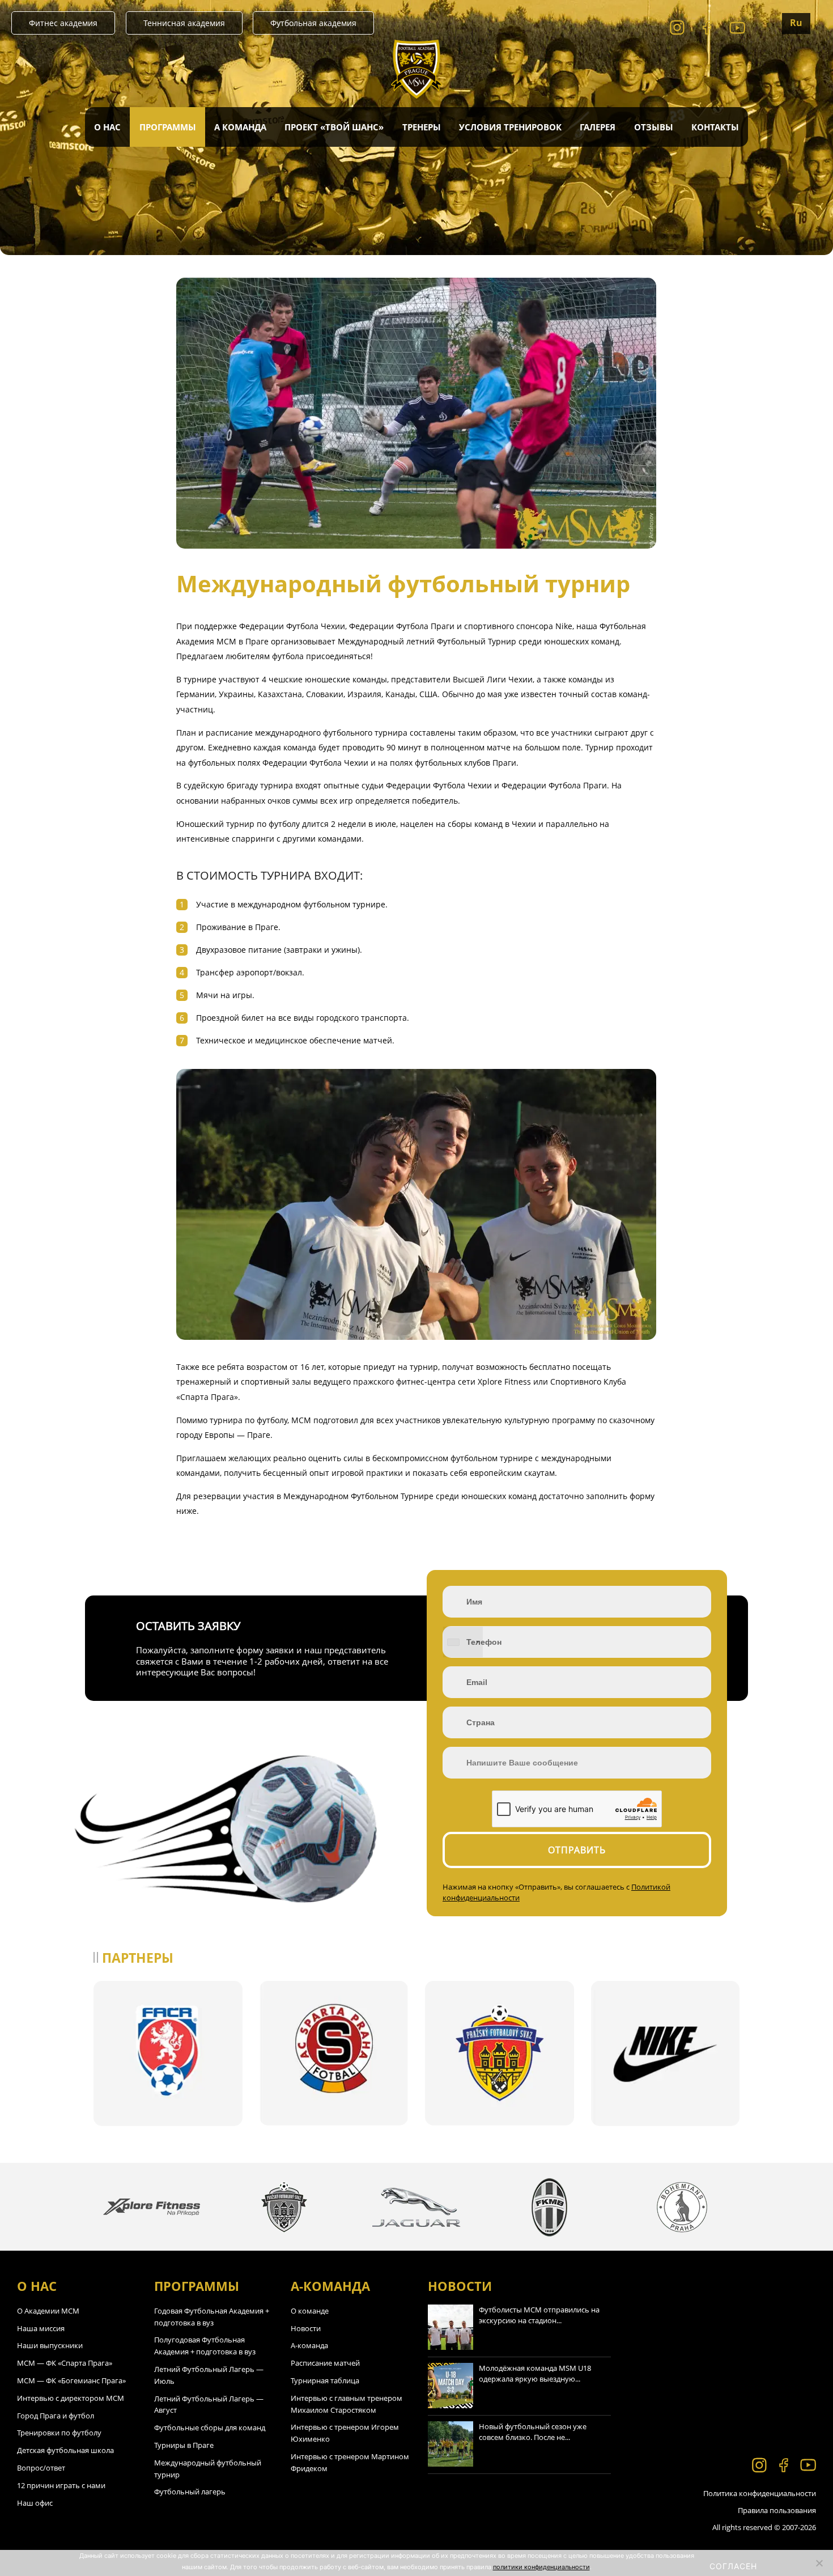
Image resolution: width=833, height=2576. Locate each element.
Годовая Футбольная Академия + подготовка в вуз (212, 2317)
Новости (306, 2328)
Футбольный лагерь (190, 2492)
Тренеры (422, 127)
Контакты (715, 127)
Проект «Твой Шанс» (334, 127)
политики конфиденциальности (541, 2567)
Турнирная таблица (325, 2380)
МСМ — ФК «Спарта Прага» (65, 2363)
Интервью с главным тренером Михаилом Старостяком (347, 2404)
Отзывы (654, 127)
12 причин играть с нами (61, 2485)
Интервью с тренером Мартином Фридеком (350, 2462)
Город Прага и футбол (56, 2416)
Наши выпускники (50, 2345)
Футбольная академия (313, 23)
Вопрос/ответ (41, 2468)
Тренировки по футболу (59, 2433)
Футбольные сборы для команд (210, 2428)
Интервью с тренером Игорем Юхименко (345, 2433)
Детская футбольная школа (65, 2450)
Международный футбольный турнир (208, 2469)
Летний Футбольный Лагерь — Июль (209, 2375)
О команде (310, 2311)
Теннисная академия (184, 23)
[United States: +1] (463, 1642)
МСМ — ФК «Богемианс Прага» (71, 2380)
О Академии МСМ (48, 2311)
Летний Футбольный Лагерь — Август (209, 2405)
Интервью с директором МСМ (71, 2398)
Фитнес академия (63, 23)
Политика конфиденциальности (760, 2493)
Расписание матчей (325, 2363)
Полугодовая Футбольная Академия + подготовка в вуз (205, 2346)
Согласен (733, 2566)
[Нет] (819, 2563)
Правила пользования (777, 2510)
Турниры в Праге (184, 2445)
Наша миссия (41, 2328)
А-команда (309, 2345)
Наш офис (35, 2503)
